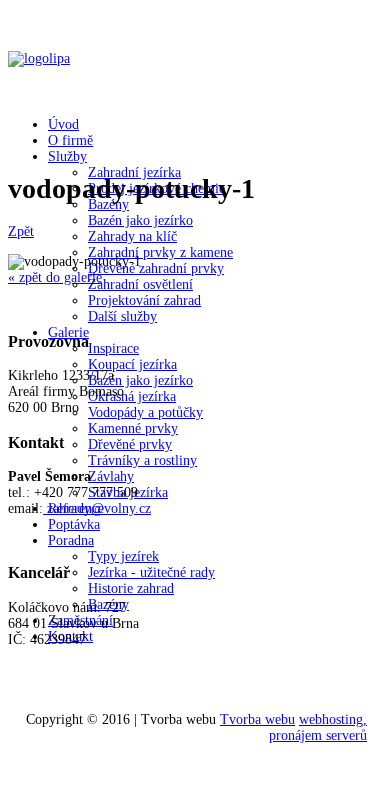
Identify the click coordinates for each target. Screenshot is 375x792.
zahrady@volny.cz (99, 508)
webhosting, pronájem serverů (318, 727)
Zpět (21, 231)
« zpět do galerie (55, 277)
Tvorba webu (257, 719)
